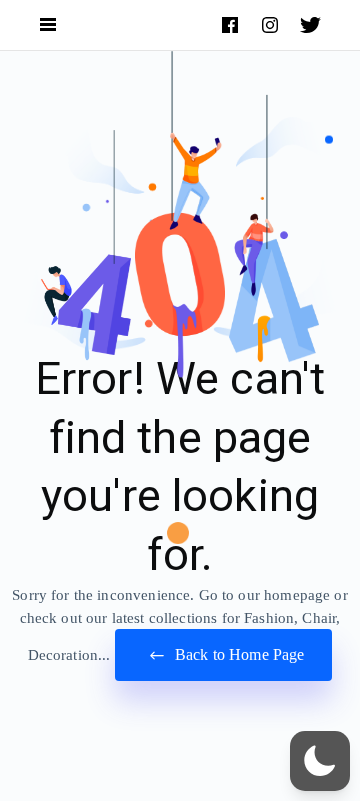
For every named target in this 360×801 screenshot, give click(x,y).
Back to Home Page (238, 654)
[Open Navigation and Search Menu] (48, 25)
